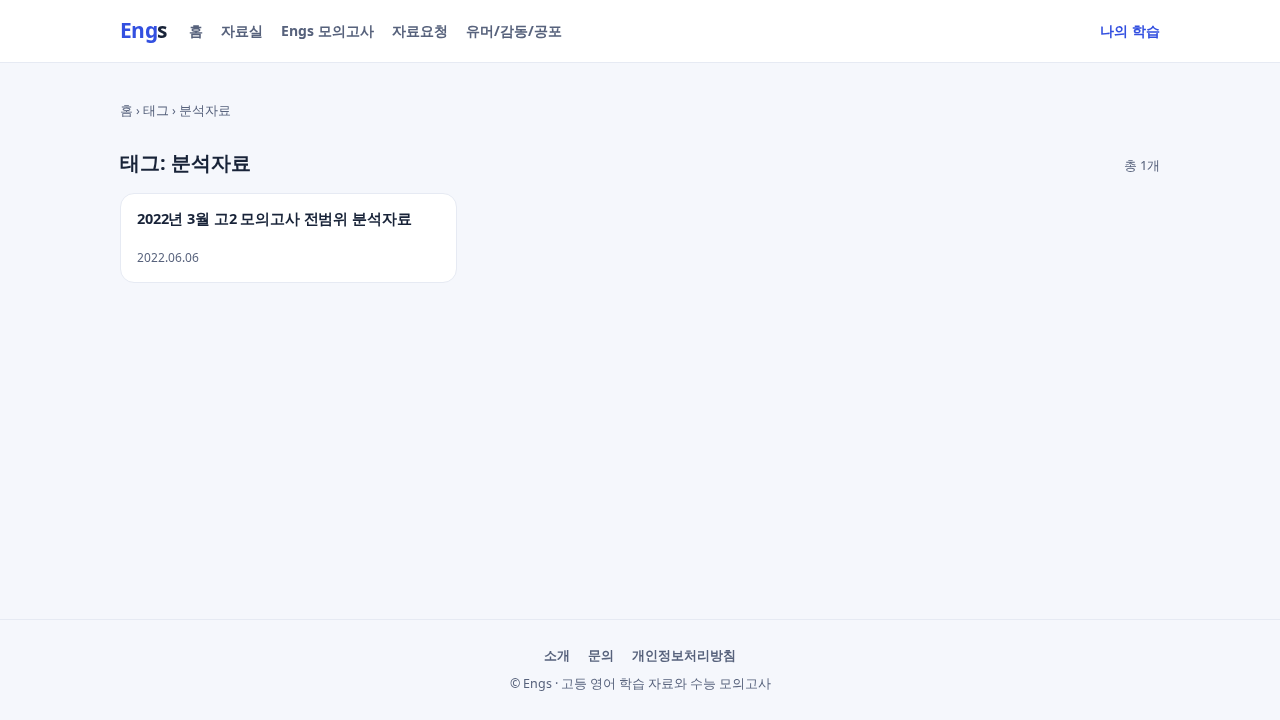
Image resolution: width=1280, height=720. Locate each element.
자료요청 (420, 30)
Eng (143, 30)
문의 (601, 655)
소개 (557, 655)
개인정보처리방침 (684, 655)
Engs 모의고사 (327, 30)
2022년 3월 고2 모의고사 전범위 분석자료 (274, 218)
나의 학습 (1130, 30)
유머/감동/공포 (514, 30)
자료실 (242, 30)
